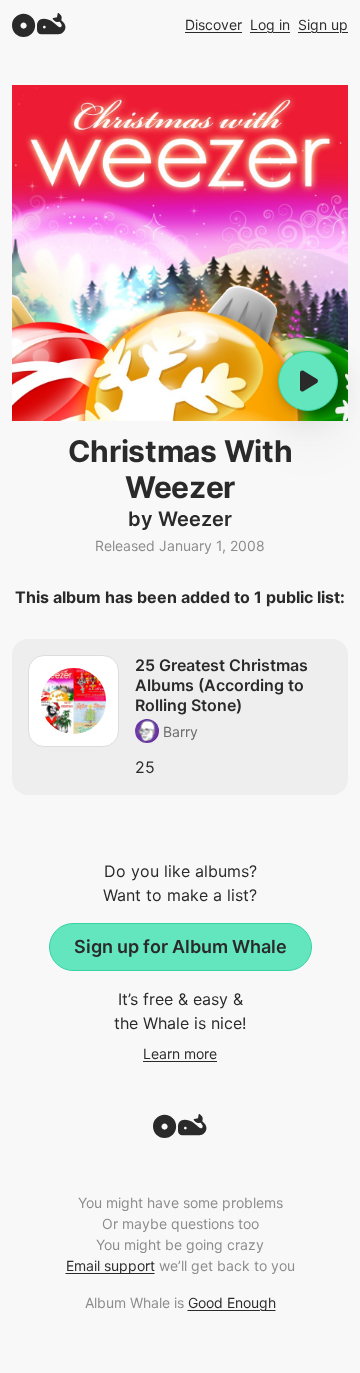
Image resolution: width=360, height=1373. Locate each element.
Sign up (323, 24)
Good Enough (232, 1302)
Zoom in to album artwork (180, 253)
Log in (270, 24)
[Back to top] (180, 1132)
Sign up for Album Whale (180, 946)
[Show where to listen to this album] (308, 381)
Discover (213, 24)
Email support (110, 1265)
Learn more (180, 1053)
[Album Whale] (39, 24)
